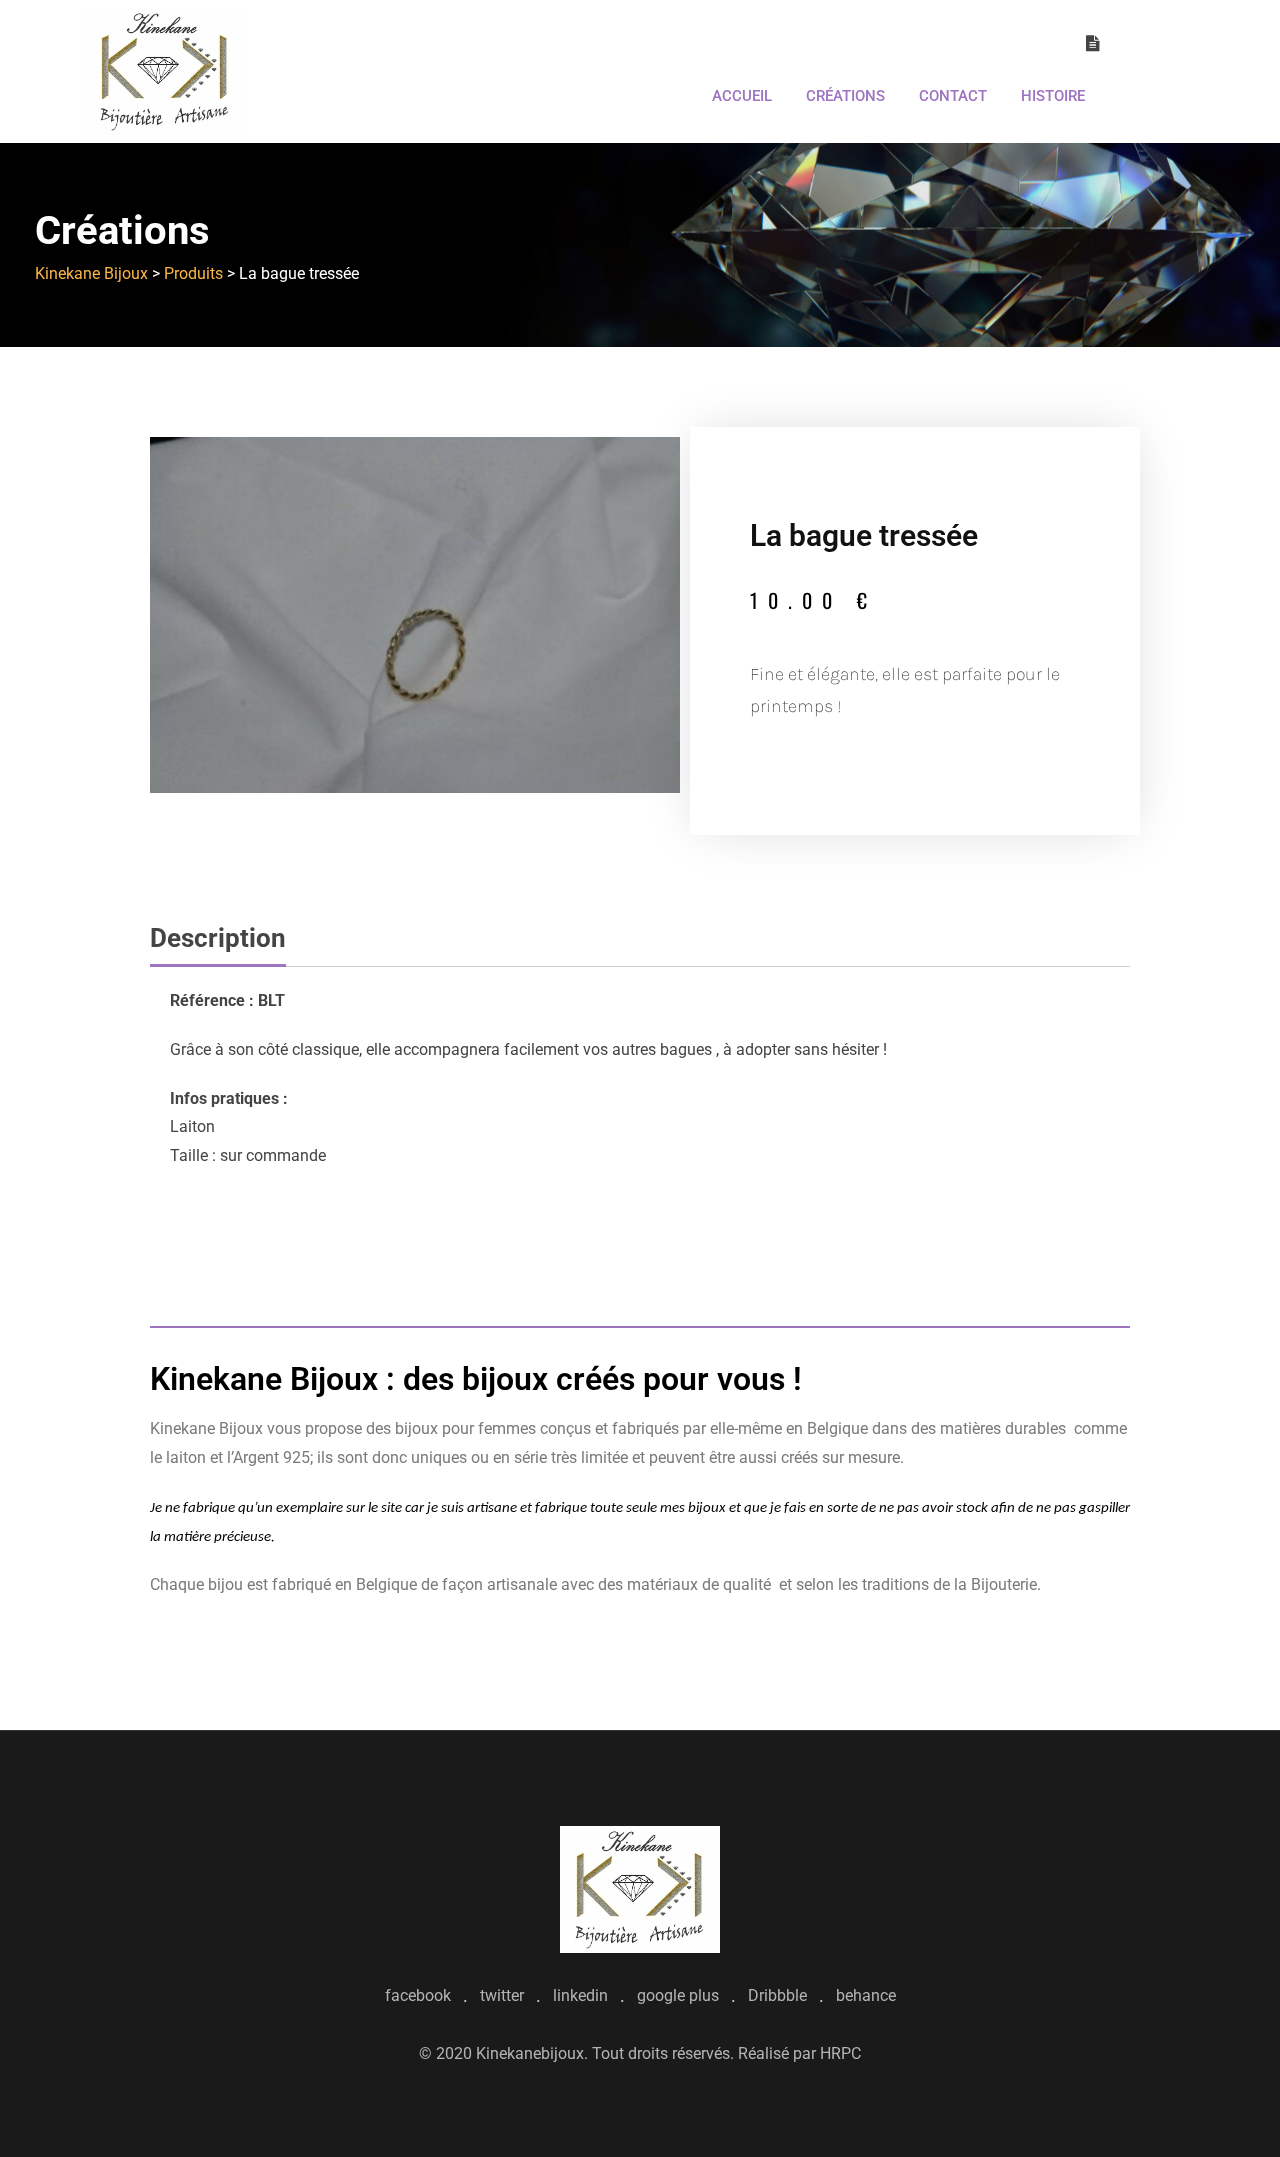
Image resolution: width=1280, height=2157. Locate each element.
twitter (502, 1995)
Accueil (742, 96)
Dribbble (777, 1995)
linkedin (580, 1995)
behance (866, 1995)
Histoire (1053, 96)
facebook (418, 1995)
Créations (845, 96)
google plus (678, 1995)
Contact (953, 96)
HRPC (840, 2053)
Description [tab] (218, 938)
